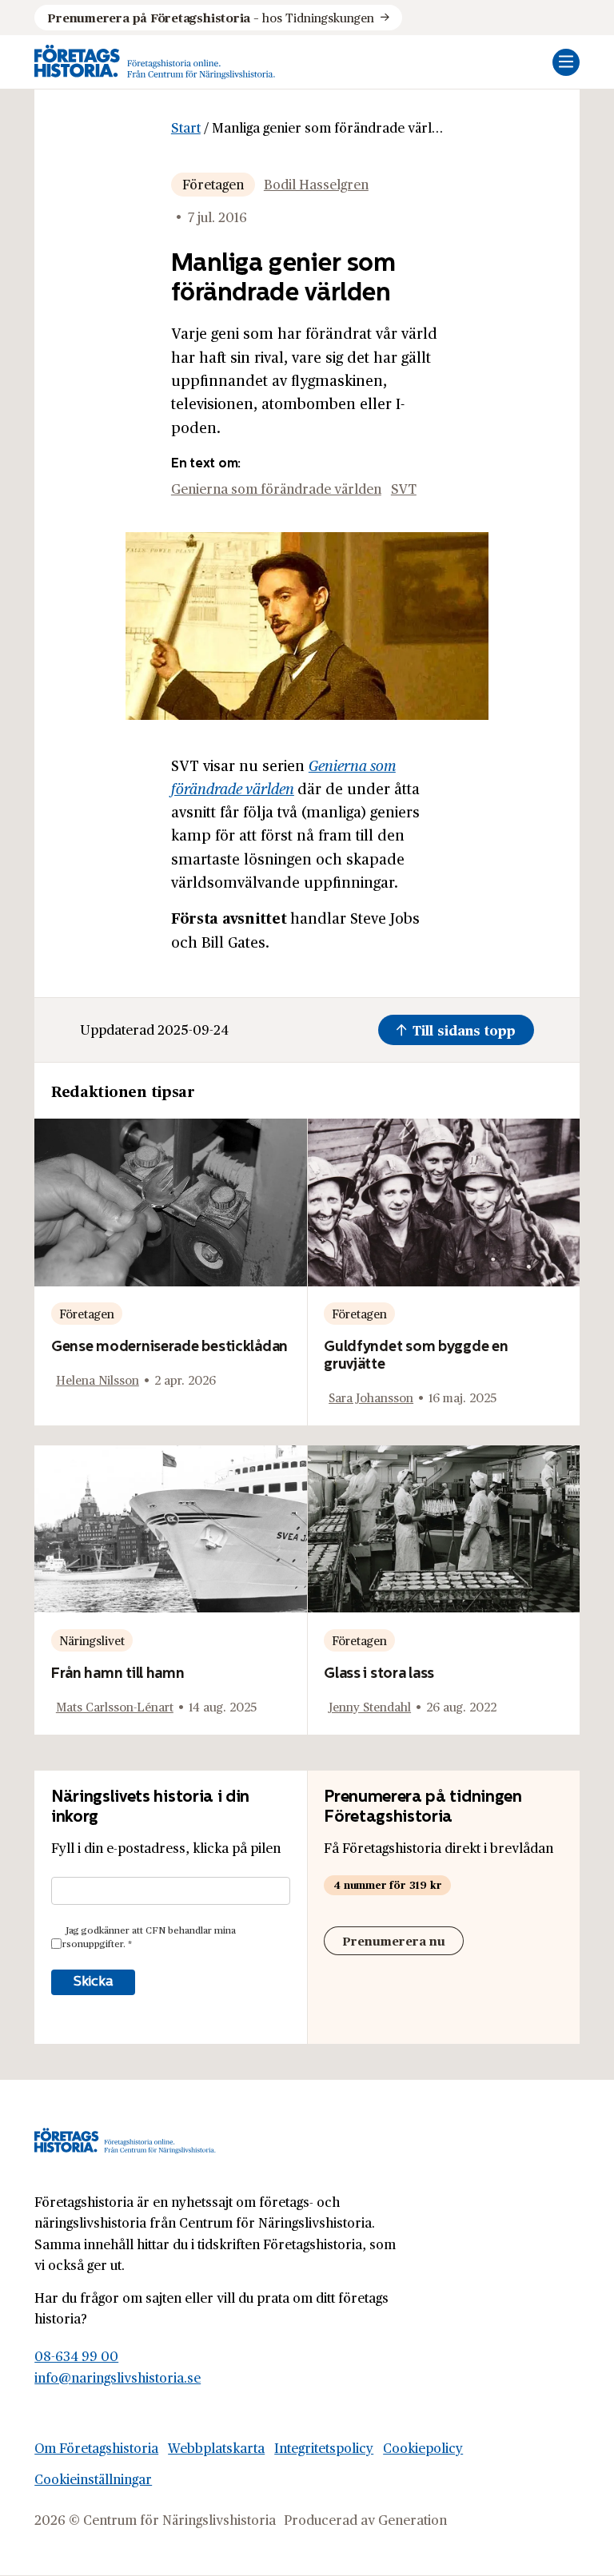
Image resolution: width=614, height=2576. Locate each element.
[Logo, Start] (155, 62)
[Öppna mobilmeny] (566, 62)
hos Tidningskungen (210, 17)
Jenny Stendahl (370, 1706)
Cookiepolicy (423, 2448)
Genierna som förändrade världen (276, 489)
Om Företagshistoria (96, 2448)
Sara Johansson (371, 1397)
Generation (413, 2520)
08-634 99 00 (76, 2356)
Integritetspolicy (324, 2448)
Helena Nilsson (98, 1379)
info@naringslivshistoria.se (118, 2377)
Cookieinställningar (93, 2479)
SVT (404, 489)
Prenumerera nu (394, 1940)
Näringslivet (92, 1640)
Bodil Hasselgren (316, 184)
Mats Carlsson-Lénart (115, 1706)
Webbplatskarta (216, 2448)
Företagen (213, 184)
